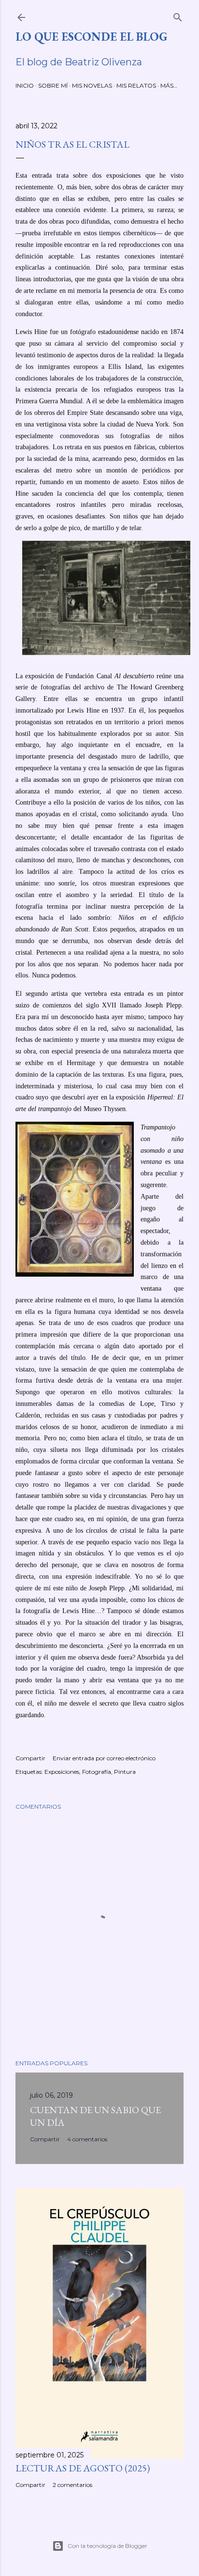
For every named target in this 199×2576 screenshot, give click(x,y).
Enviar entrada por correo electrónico (104, 1758)
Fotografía (97, 1772)
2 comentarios (72, 2485)
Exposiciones (62, 1772)
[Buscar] (178, 15)
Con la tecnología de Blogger (107, 2546)
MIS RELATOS (136, 85)
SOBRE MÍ (53, 85)
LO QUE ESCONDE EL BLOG (91, 37)
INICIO (25, 85)
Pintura (125, 1772)
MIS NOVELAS (92, 85)
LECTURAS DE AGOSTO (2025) (83, 2468)
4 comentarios (87, 2139)
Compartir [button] (30, 1758)
